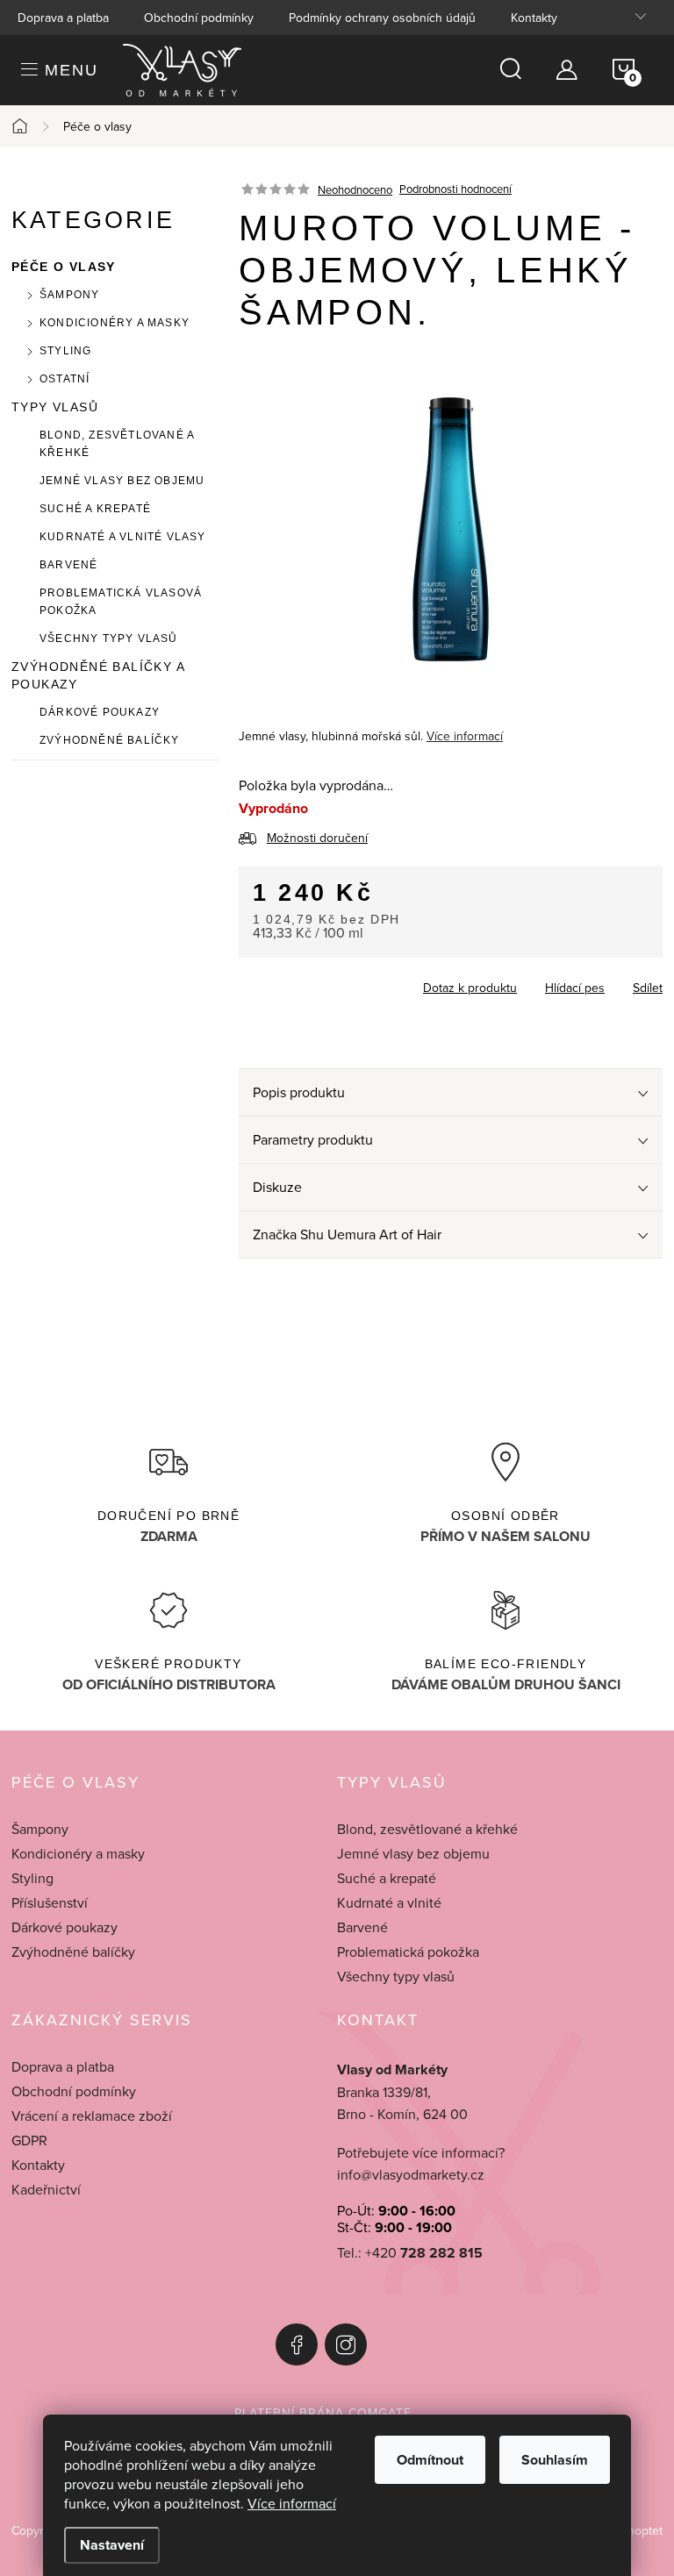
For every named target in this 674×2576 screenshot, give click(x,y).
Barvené (68, 565)
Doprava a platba (63, 18)
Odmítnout (430, 2460)
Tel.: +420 (410, 2253)
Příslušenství (50, 1902)
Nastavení (112, 2545)
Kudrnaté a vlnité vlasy (123, 537)
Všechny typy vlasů (109, 639)
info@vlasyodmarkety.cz (411, 2174)
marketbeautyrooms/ (346, 2344)
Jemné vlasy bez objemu (122, 481)
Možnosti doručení (317, 838)
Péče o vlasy (64, 267)
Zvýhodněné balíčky (110, 740)
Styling (65, 351)
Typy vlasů (55, 407)
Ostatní (65, 379)
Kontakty (534, 18)
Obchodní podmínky (199, 18)
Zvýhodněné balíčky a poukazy (98, 675)
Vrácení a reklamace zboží (92, 2116)
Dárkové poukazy (100, 712)
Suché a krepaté (95, 509)
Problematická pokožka (408, 1952)
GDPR (29, 2140)
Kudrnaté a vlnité (389, 1902)
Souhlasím (555, 2460)
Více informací (292, 2503)
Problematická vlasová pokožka (121, 602)
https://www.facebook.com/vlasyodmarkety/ (297, 2344)
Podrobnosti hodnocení (455, 189)
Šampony (69, 295)
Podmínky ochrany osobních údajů (382, 18)
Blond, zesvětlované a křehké (117, 444)
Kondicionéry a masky (115, 323)
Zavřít (336, 982)
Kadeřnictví (46, 2189)
